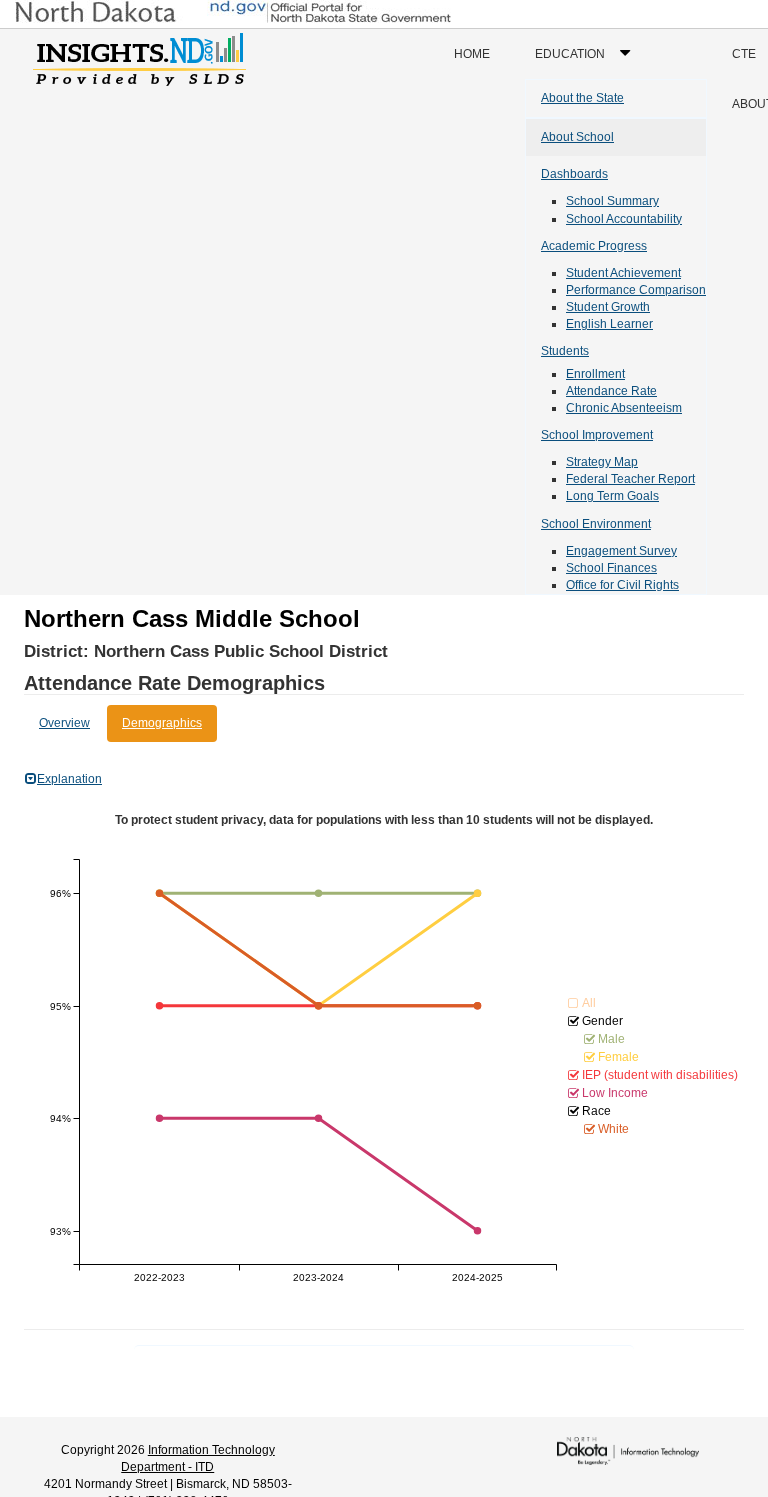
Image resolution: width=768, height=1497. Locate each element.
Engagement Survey (621, 551)
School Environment (596, 524)
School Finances (611, 568)
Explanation (69, 779)
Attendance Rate (611, 391)
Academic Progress (594, 246)
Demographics (162, 723)
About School (577, 137)
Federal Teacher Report (630, 479)
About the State (582, 98)
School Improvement (597, 435)
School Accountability (624, 219)
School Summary (612, 201)
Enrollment (595, 374)
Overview (64, 723)
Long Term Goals (612, 496)
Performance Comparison (636, 290)
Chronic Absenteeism (624, 408)
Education (587, 62)
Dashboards (574, 174)
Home (472, 54)
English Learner (609, 324)
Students (565, 351)
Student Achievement (623, 273)
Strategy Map (602, 462)
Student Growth (608, 307)
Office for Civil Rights (622, 585)
